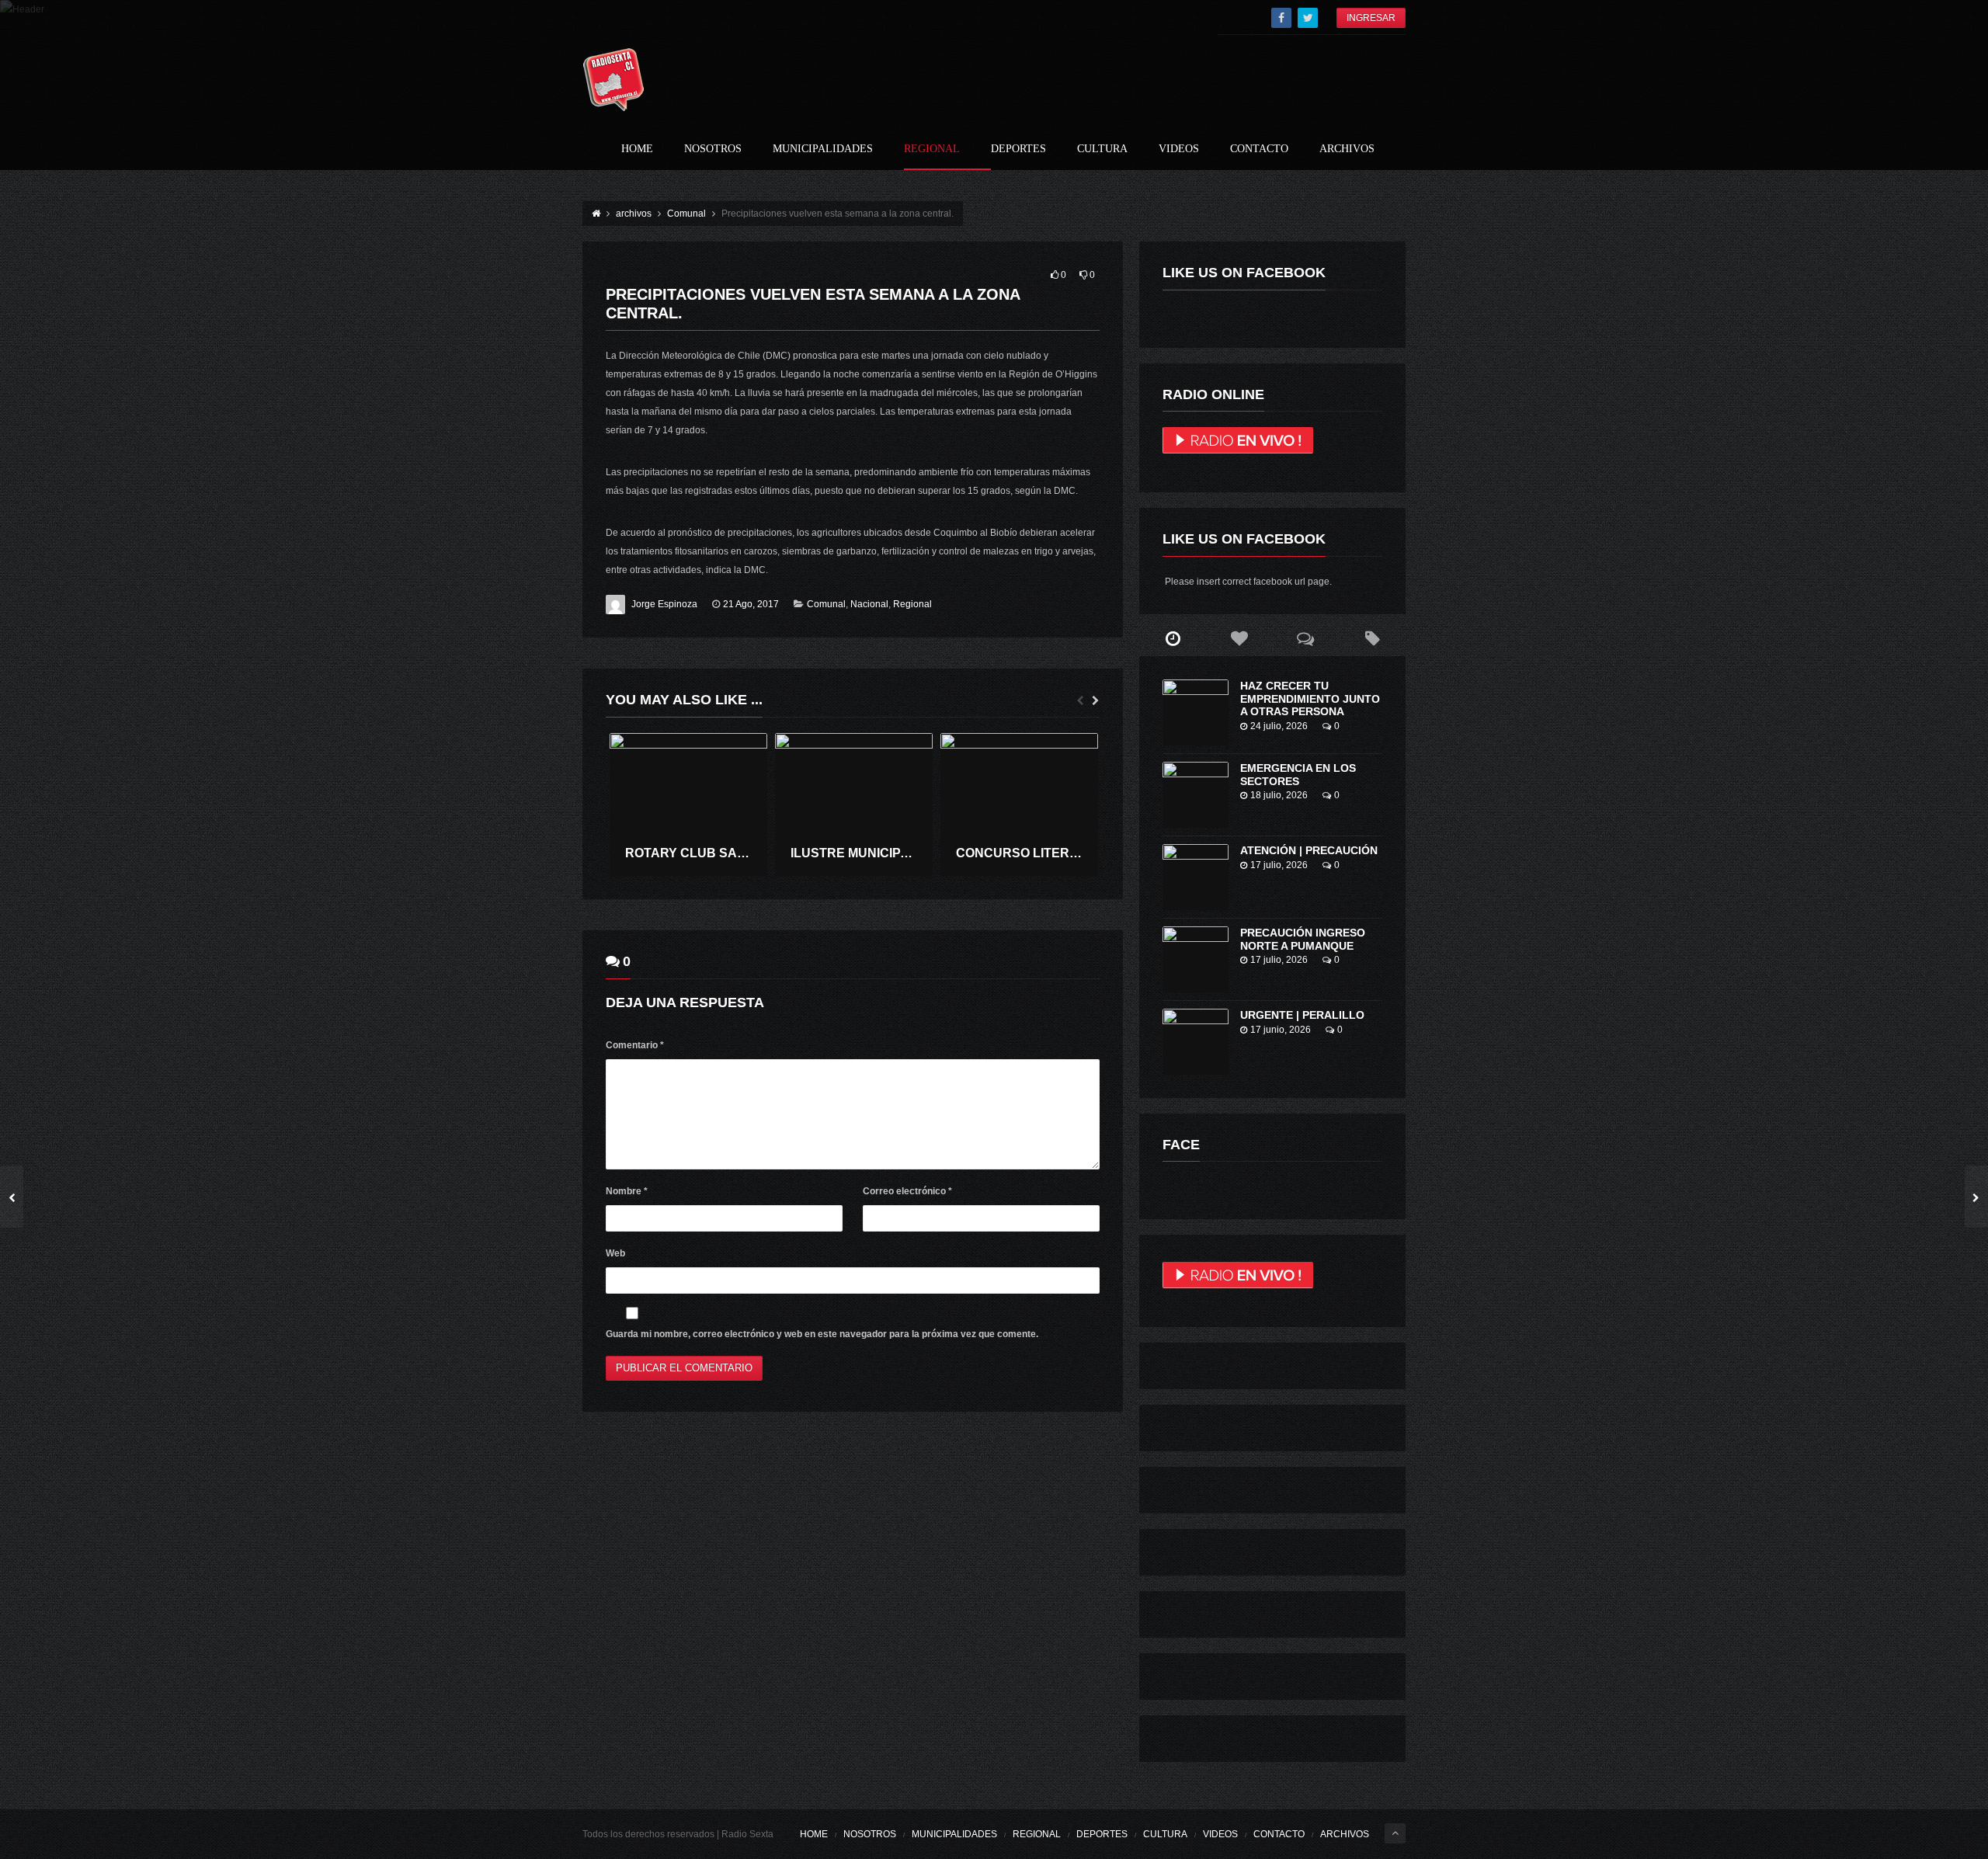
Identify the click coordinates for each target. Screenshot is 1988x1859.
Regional (932, 149)
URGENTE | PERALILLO (1302, 1015)
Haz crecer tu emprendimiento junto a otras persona (1310, 699)
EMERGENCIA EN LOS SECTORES (1298, 775)
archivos (1347, 149)
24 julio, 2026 (1279, 726)
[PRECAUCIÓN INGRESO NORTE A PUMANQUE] (1196, 959)
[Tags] (1372, 639)
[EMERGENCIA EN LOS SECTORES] (1196, 795)
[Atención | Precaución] (1196, 877)
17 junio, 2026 (1281, 1030)
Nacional (869, 604)
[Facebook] (1281, 18)
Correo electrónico (907, 1191)
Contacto (1259, 149)
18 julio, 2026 (1279, 795)
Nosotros (713, 149)
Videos (1179, 149)
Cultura (1102, 149)
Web (615, 1253)
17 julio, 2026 (1279, 865)
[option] (688, 805)
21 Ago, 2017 (751, 604)
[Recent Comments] (1306, 639)
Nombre (627, 1191)
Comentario (635, 1045)
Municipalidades (823, 149)
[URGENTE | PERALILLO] (1196, 1042)
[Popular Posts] (1239, 639)
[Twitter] (1308, 18)
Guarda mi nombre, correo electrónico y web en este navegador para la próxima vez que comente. (822, 1334)
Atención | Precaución (1309, 850)
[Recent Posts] (1173, 639)
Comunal (826, 604)
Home (637, 149)
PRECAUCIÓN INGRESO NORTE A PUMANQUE (1303, 939)
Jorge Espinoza (664, 604)
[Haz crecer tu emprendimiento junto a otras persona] (1196, 712)
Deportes (1018, 149)
